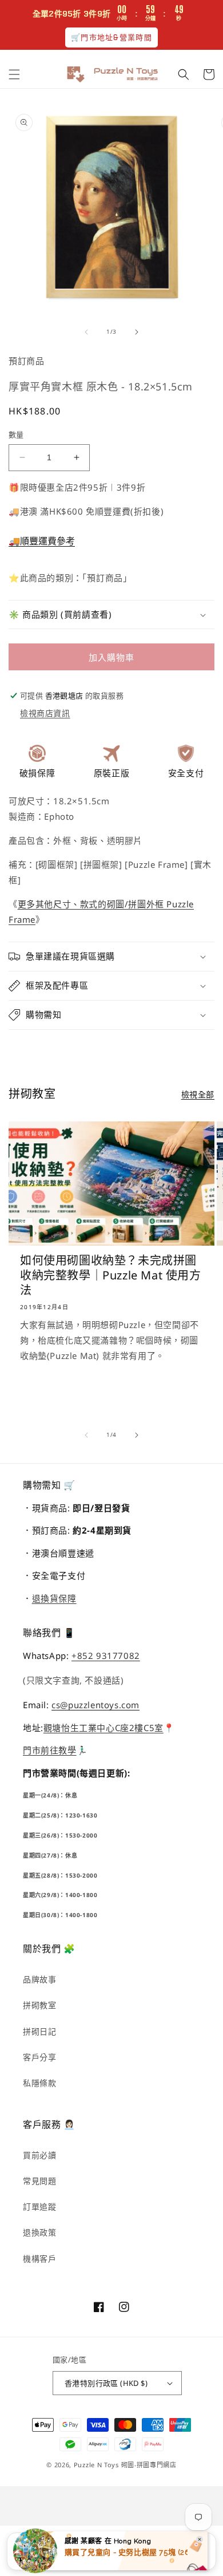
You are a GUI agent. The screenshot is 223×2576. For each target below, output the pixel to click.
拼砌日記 (39, 2031)
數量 (16, 434)
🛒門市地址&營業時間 (111, 37)
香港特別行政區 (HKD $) (106, 2383)
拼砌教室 (39, 2005)
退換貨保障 (54, 1598)
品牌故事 (39, 1979)
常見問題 (39, 2181)
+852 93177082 (106, 1656)
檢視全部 (198, 1094)
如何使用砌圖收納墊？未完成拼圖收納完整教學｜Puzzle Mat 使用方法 (111, 1275)
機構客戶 (39, 2259)
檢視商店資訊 (45, 713)
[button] (14, 74)
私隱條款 (39, 2083)
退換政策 (39, 2232)
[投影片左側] (86, 332)
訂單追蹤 (39, 2206)
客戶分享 (39, 2057)
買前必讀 (39, 2155)
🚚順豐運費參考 (42, 541)
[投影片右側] (137, 332)
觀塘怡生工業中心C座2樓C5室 (103, 1728)
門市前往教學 (50, 1750)
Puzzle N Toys (96, 2465)
